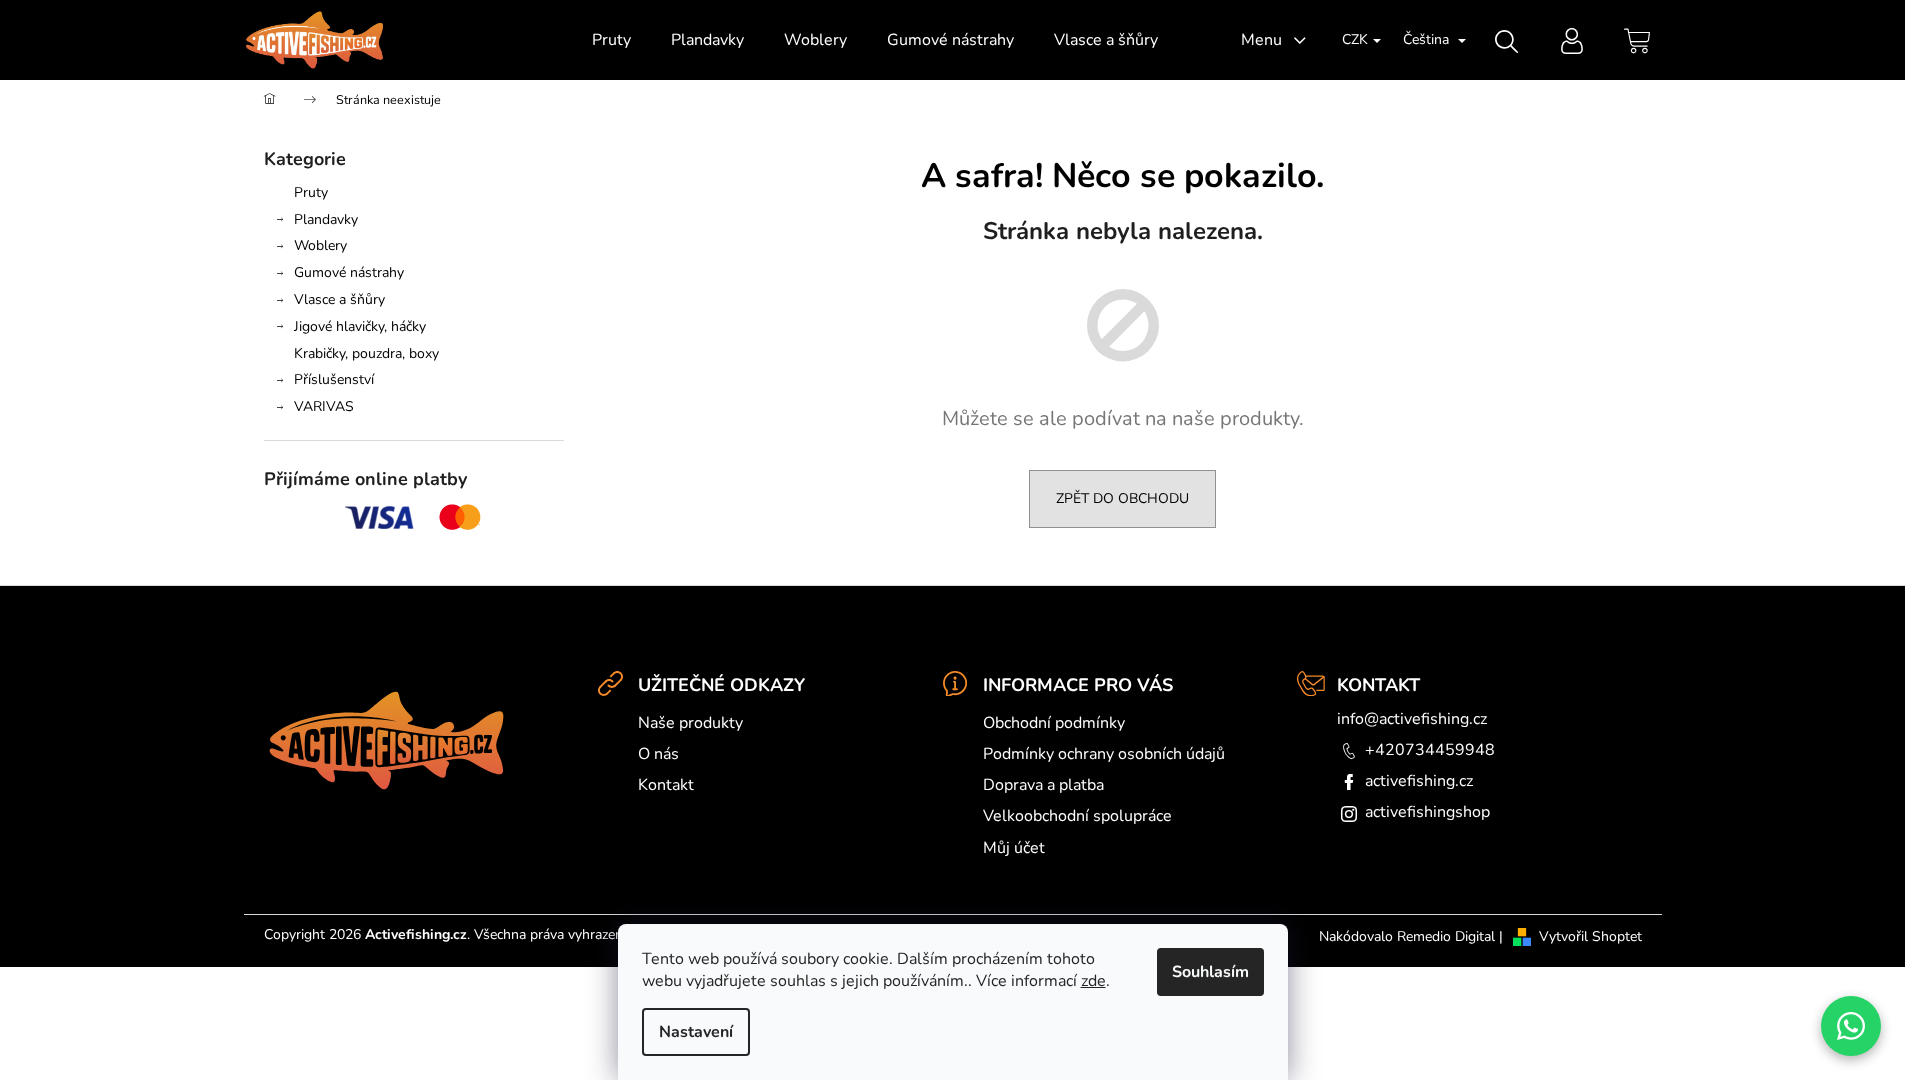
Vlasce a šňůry (339, 299)
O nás (658, 754)
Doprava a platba (1043, 785)
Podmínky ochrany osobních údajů (1104, 754)
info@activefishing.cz (1412, 719)
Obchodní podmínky (1054, 723)
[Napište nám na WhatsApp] (1851, 1026)
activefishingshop (1427, 812)
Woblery (320, 245)
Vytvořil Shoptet (1590, 936)
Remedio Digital (1446, 936)
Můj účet (1014, 848)
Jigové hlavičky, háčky (360, 326)
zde (1093, 981)
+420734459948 (1430, 750)
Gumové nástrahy (349, 272)
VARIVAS (324, 406)
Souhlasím (1210, 972)
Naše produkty (690, 723)
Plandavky (326, 219)
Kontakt (666, 785)
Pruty (311, 192)
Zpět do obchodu (1122, 498)
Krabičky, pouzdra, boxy (366, 353)
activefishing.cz (1419, 781)
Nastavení (696, 1032)
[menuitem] (611, 40)
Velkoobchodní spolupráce (1077, 816)
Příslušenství (334, 379)
